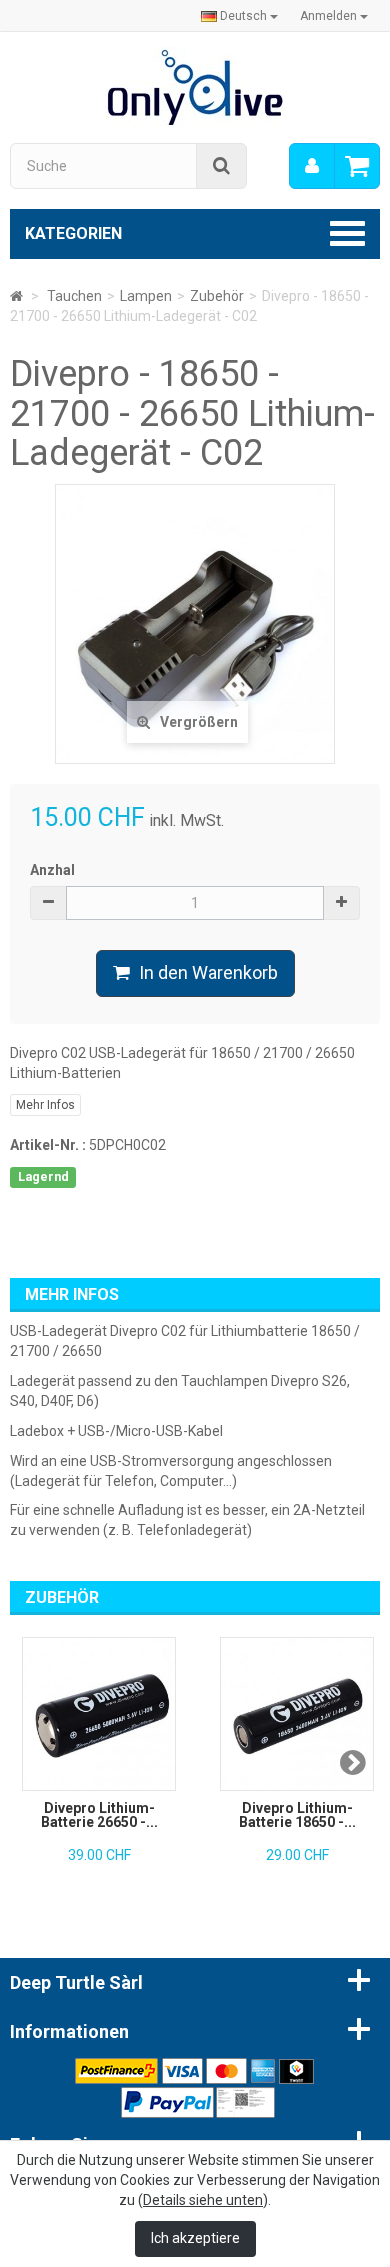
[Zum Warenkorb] (357, 166)
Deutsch (243, 16)
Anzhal (52, 870)
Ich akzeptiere (195, 2238)
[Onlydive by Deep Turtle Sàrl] (195, 86)
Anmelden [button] (330, 16)
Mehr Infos (45, 1105)
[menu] (312, 166)
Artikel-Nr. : (48, 1145)
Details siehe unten (203, 2200)
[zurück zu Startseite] (16, 296)
